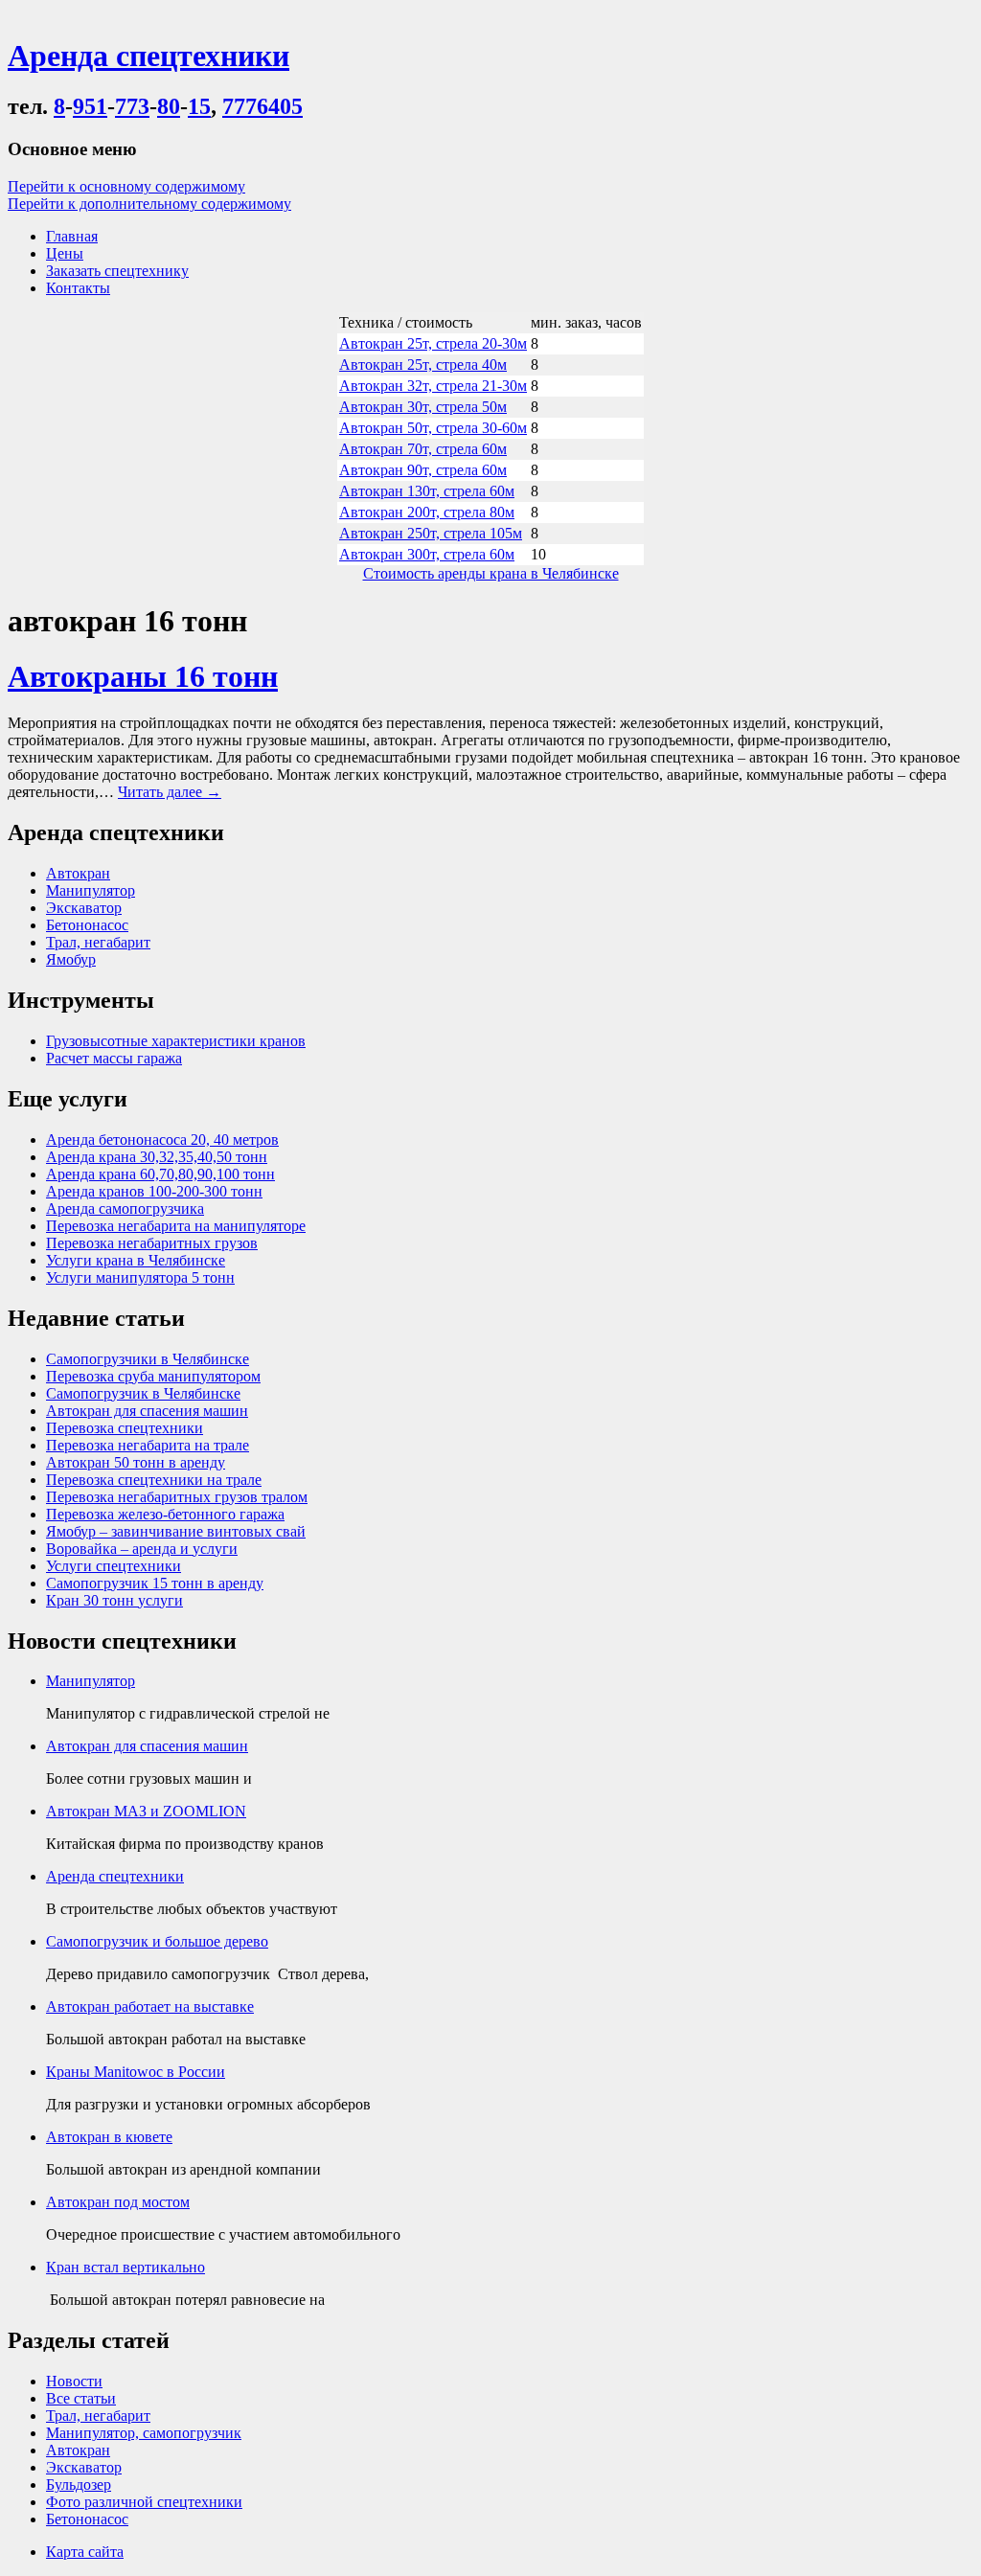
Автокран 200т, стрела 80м (427, 512)
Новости (74, 2381)
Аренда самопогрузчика (125, 1208)
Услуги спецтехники (114, 1566)
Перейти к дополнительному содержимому (149, 204)
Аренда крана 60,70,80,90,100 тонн (160, 1174)
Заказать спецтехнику (117, 271)
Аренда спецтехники (115, 1876)
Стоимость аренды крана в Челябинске (491, 573)
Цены (65, 253)
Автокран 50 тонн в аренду (136, 1462)
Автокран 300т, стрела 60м (427, 554)
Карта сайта (85, 2552)
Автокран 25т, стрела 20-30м (433, 343)
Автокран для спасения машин (147, 1411)
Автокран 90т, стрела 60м (423, 470)
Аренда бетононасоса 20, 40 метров (162, 1140)
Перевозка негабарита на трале (148, 1445)
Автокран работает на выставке (150, 2006)
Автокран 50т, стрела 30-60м (433, 428)
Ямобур (71, 959)
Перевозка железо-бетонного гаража (165, 1514)
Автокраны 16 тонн (143, 676)
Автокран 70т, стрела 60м (423, 449)
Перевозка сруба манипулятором (153, 1376)
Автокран (78, 873)
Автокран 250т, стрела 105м (431, 533)
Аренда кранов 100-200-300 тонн (154, 1191)
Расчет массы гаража (114, 1058)
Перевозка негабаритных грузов (152, 1243)
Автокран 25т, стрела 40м (423, 365)
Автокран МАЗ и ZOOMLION (146, 1811)
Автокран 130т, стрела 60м (427, 491)
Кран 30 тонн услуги (114, 1600)
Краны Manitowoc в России (136, 2072)
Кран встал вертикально (125, 2267)
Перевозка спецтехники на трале (154, 1480)
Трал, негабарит (98, 942)
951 (90, 106)
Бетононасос (87, 925)
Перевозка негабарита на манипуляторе (176, 1226)
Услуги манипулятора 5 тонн (140, 1277)
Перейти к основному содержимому (126, 186)
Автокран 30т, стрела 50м (423, 407)
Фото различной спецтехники (144, 2502)
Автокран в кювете (109, 2137)
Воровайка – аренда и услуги (142, 1549)
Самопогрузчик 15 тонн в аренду (155, 1583)
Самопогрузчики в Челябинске (148, 1359)
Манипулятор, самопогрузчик (144, 2433)
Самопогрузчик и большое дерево (157, 1941)
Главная (72, 236)
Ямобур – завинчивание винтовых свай (176, 1531)
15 (199, 106)
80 (169, 106)
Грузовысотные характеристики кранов (176, 1041)
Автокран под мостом (118, 2202)
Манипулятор (91, 890)
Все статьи (81, 2398)
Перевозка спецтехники (125, 1428)
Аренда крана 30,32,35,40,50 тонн (157, 1157)
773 (132, 106)
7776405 (262, 106)
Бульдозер (79, 2485)
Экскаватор (84, 908)
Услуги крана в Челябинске (136, 1260)
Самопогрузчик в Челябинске (143, 1393)
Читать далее (170, 792)
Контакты (78, 288)
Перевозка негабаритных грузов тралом (177, 1497)
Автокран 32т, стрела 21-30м (433, 386)
